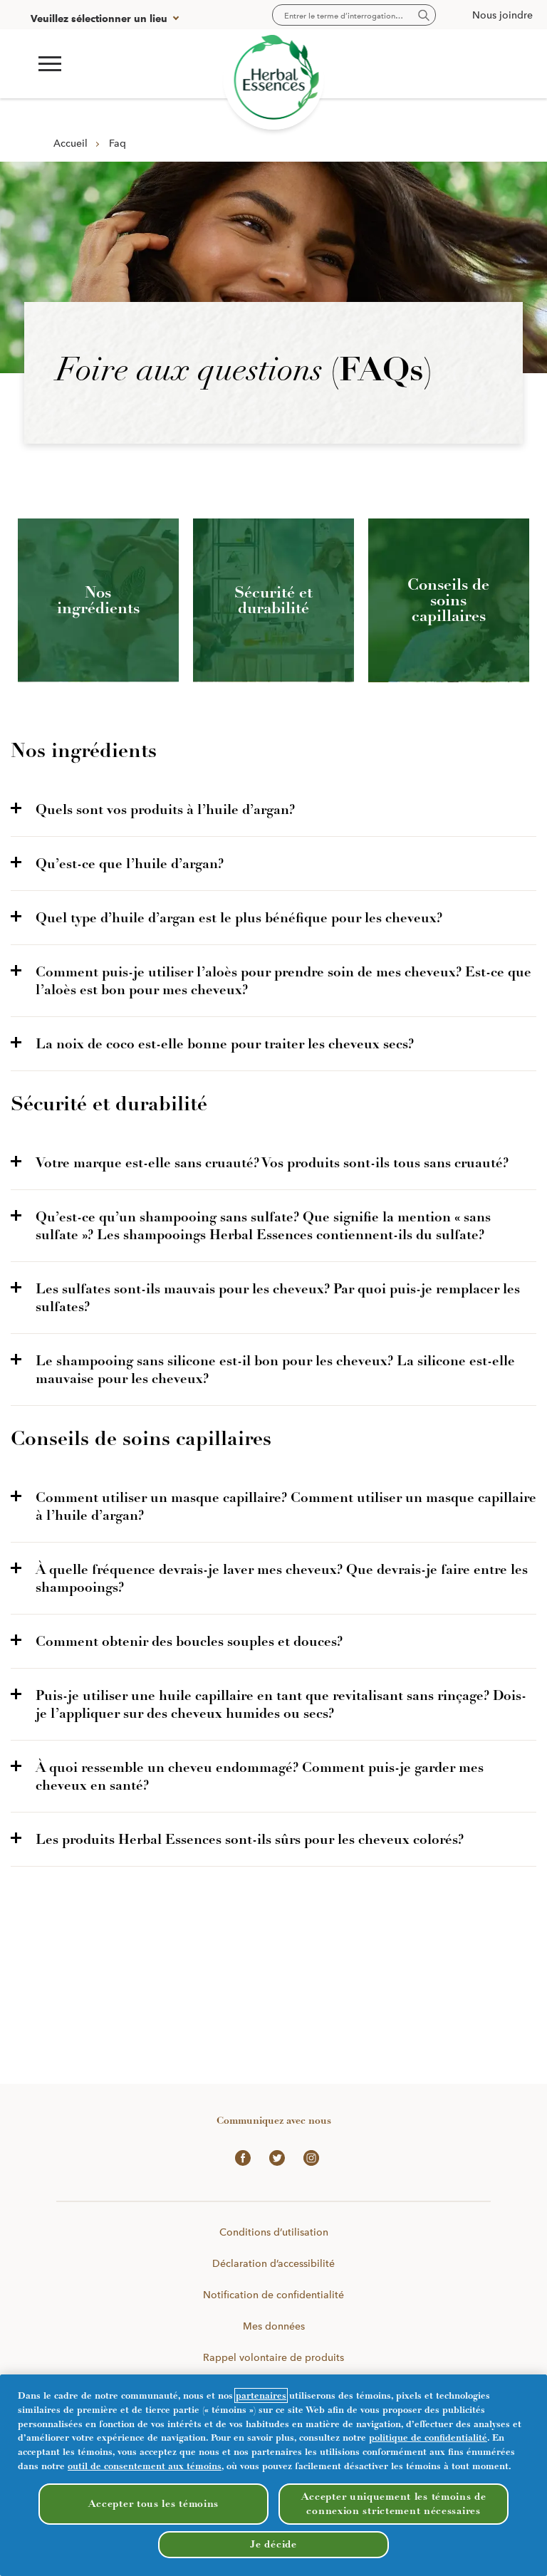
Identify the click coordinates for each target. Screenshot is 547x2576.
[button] (50, 64)
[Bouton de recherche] (424, 16)
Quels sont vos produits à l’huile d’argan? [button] (165, 809)
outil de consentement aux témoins (145, 2466)
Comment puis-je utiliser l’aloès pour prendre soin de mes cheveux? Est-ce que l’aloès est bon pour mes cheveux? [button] (283, 981)
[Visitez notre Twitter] (273, 2157)
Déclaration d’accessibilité (273, 2263)
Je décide (273, 2544)
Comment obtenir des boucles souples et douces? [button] (189, 1641)
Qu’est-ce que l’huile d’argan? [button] (130, 864)
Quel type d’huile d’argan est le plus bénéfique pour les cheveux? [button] (239, 918)
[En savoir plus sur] (274, 79)
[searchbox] (354, 15)
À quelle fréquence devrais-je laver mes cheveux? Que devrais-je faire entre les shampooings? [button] (282, 1578)
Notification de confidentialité (273, 2295)
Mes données (274, 2326)
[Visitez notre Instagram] (308, 2157)
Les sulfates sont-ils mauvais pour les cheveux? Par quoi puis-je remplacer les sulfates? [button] (278, 1298)
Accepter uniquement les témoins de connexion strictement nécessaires (394, 2504)
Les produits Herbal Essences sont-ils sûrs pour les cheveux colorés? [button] (250, 1839)
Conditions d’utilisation (274, 2232)
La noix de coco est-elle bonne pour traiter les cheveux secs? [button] (225, 1044)
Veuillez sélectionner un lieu (99, 19)
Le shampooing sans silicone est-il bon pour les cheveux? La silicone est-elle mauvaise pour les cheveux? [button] (275, 1370)
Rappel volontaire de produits (273, 2357)
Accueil (71, 143)
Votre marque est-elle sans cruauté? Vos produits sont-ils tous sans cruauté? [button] (272, 1163)
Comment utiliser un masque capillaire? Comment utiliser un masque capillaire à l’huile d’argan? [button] (286, 1506)
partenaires (261, 2395)
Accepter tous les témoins (154, 2504)
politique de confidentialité (428, 2437)
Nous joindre (502, 15)
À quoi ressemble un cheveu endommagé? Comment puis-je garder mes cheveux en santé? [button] (260, 1776)
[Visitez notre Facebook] (239, 2157)
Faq (118, 143)
